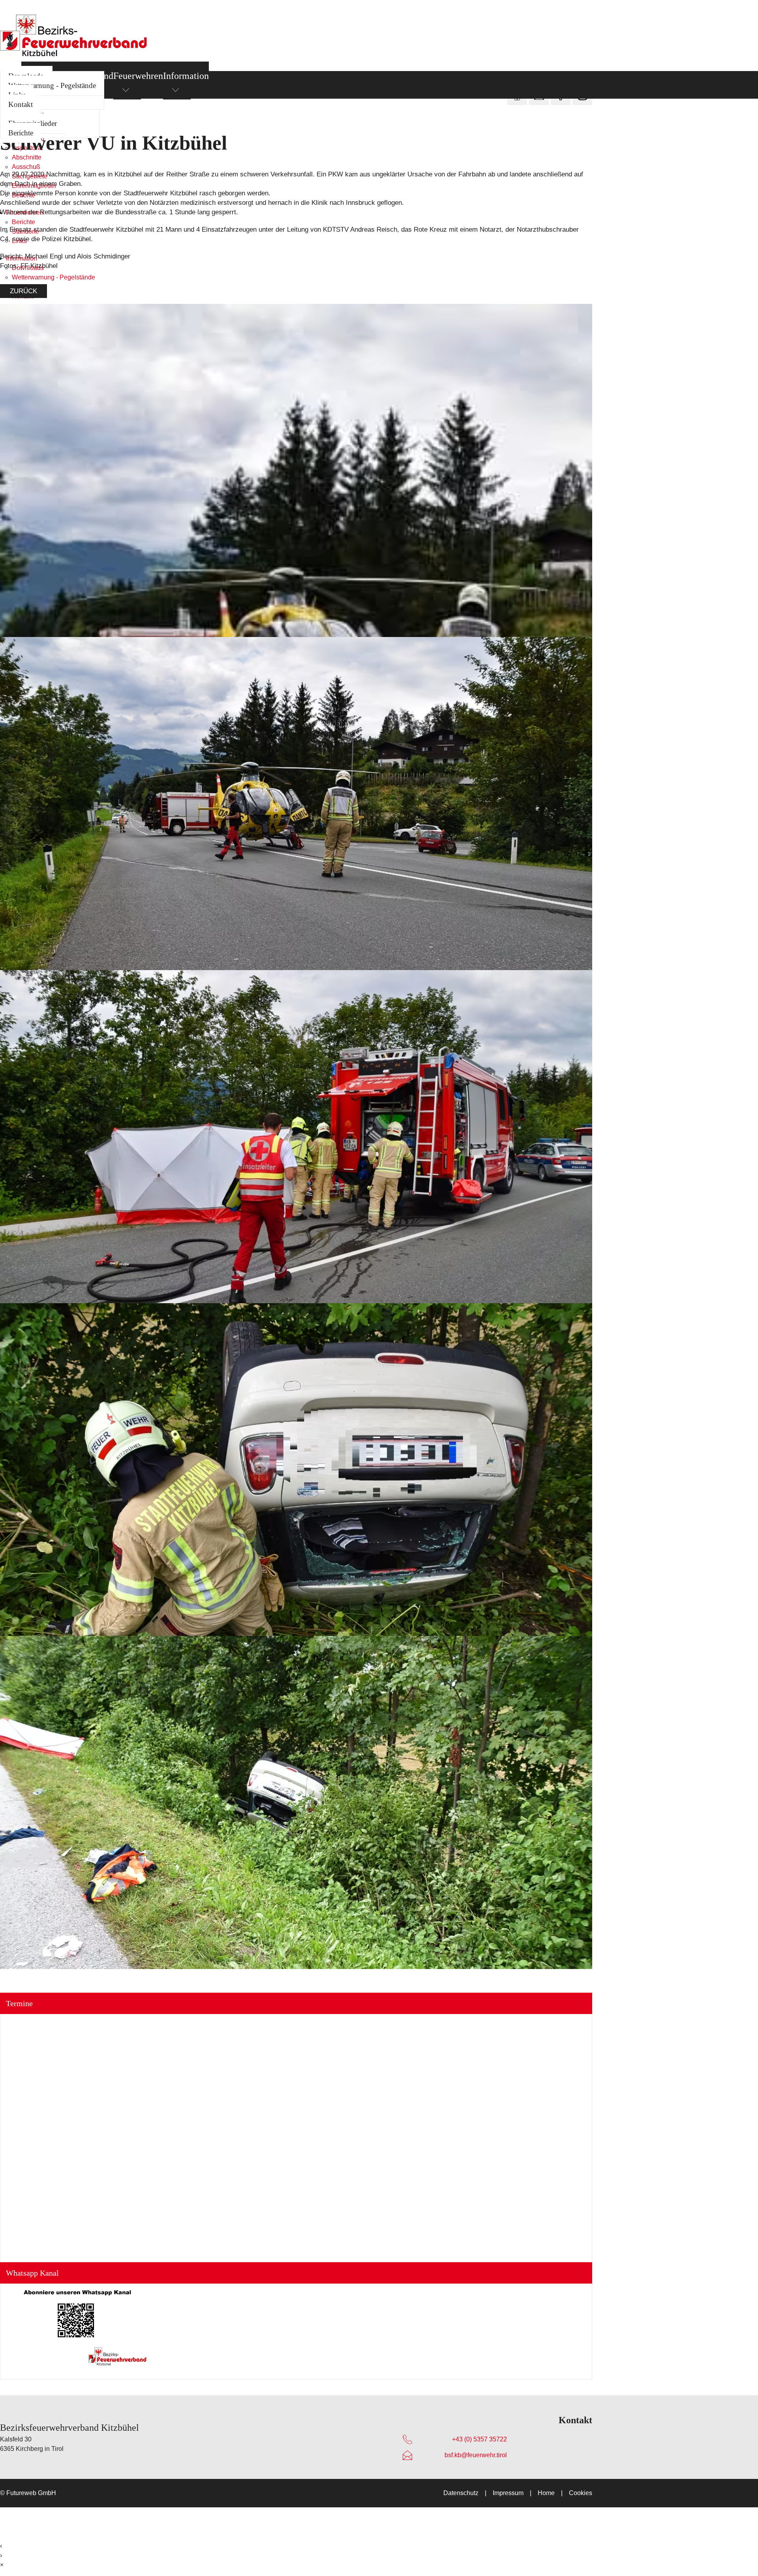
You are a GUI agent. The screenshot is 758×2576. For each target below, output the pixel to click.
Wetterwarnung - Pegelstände (52, 85)
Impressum (508, 2493)
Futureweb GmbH (31, 2493)
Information (186, 76)
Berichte (21, 133)
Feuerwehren (138, 76)
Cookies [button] (581, 2493)
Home (546, 2493)
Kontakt (21, 104)
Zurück (23, 291)
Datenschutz (461, 2493)
